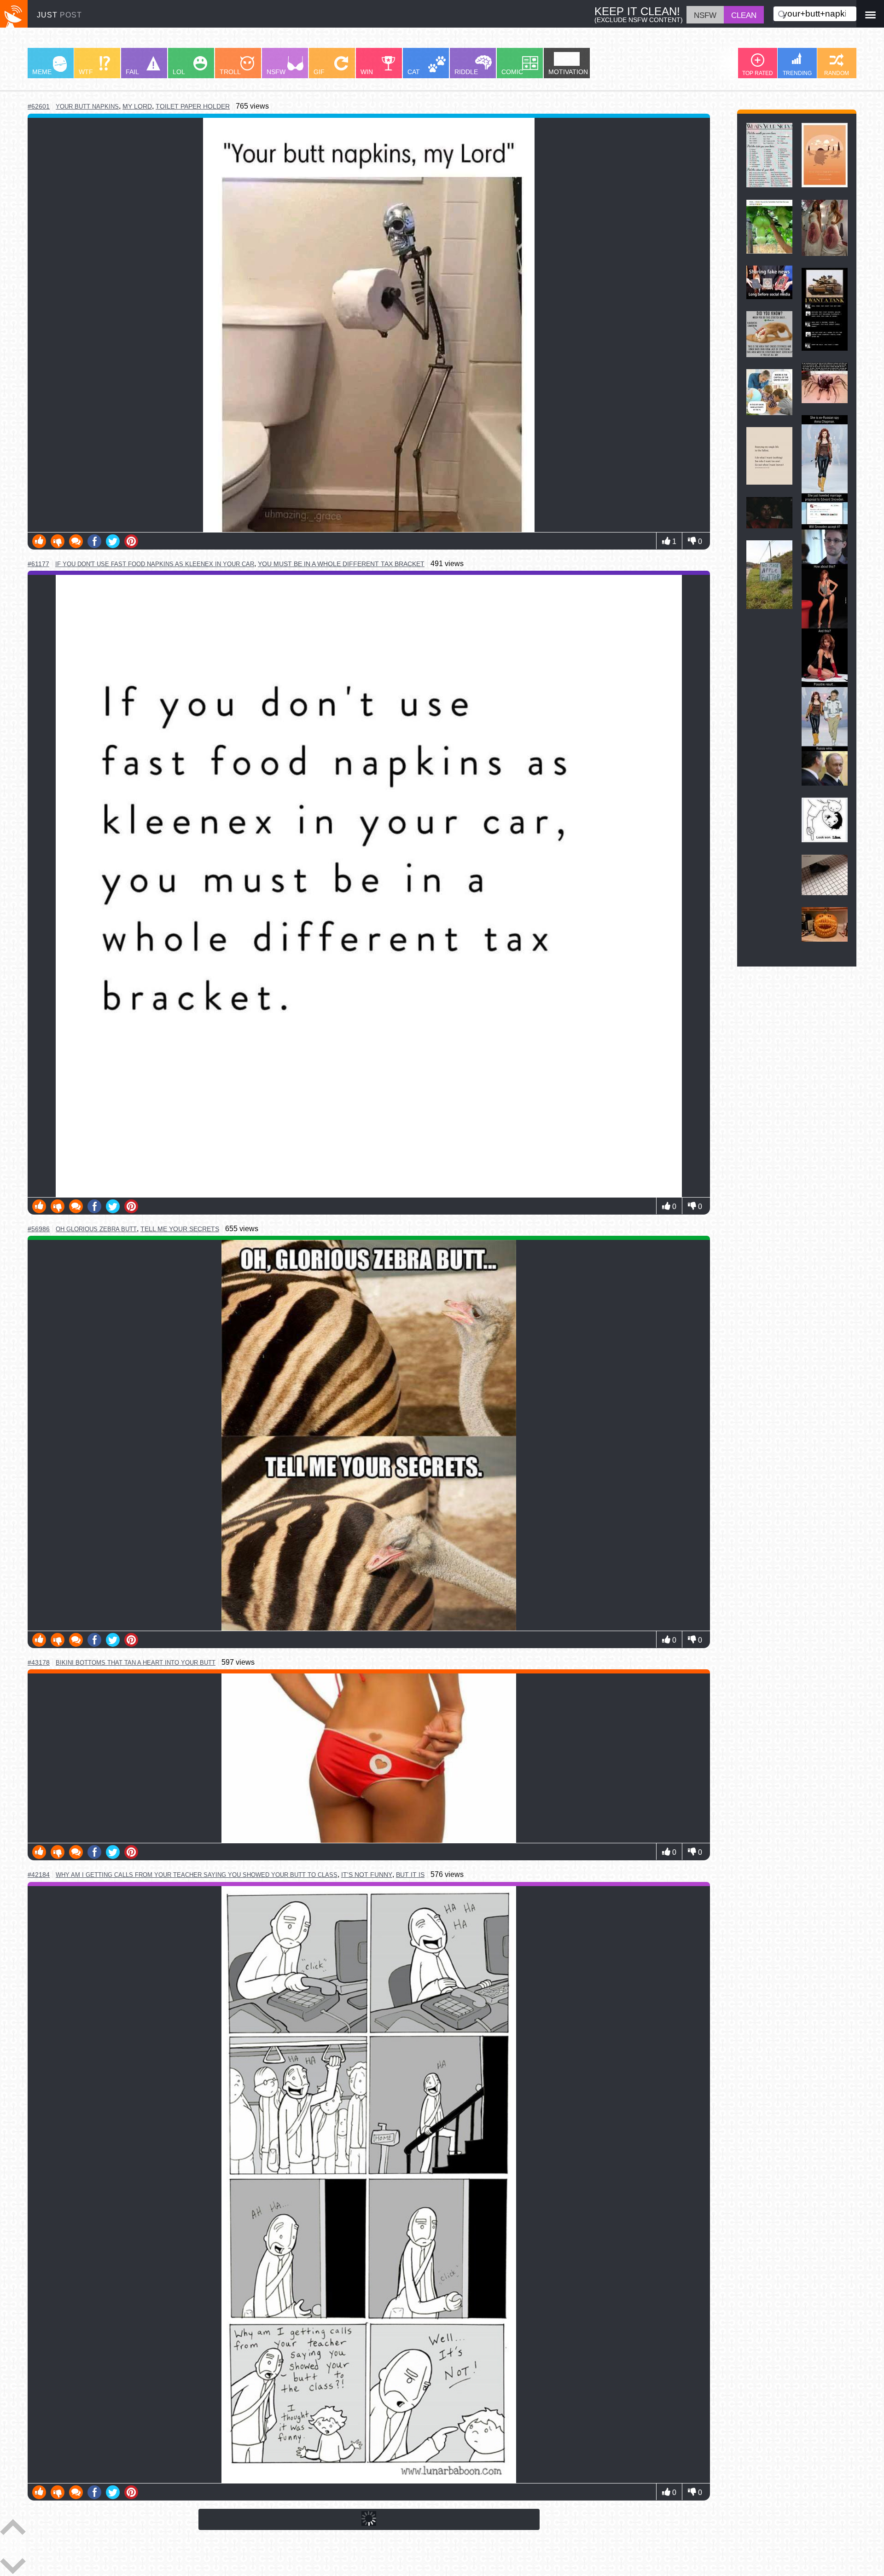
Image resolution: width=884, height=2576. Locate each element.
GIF (319, 72)
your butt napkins (87, 107)
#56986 (39, 1229)
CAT (414, 72)
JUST (59, 15)
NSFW (276, 72)
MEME (42, 72)
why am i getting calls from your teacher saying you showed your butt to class (197, 1875)
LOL (179, 72)
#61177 (38, 564)
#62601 (39, 106)
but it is (410, 1875)
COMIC (512, 72)
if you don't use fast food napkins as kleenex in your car (155, 564)
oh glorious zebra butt (96, 1229)
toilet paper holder (193, 106)
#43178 (39, 1662)
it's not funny (367, 1875)
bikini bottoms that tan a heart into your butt (136, 1663)
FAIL (132, 72)
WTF (86, 72)
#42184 (39, 1875)
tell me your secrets (180, 1229)
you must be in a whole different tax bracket (341, 564)
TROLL (230, 72)
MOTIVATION (568, 72)
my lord (137, 106)
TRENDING (797, 73)
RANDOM (837, 73)
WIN (367, 72)
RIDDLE (466, 72)
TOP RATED (758, 73)
